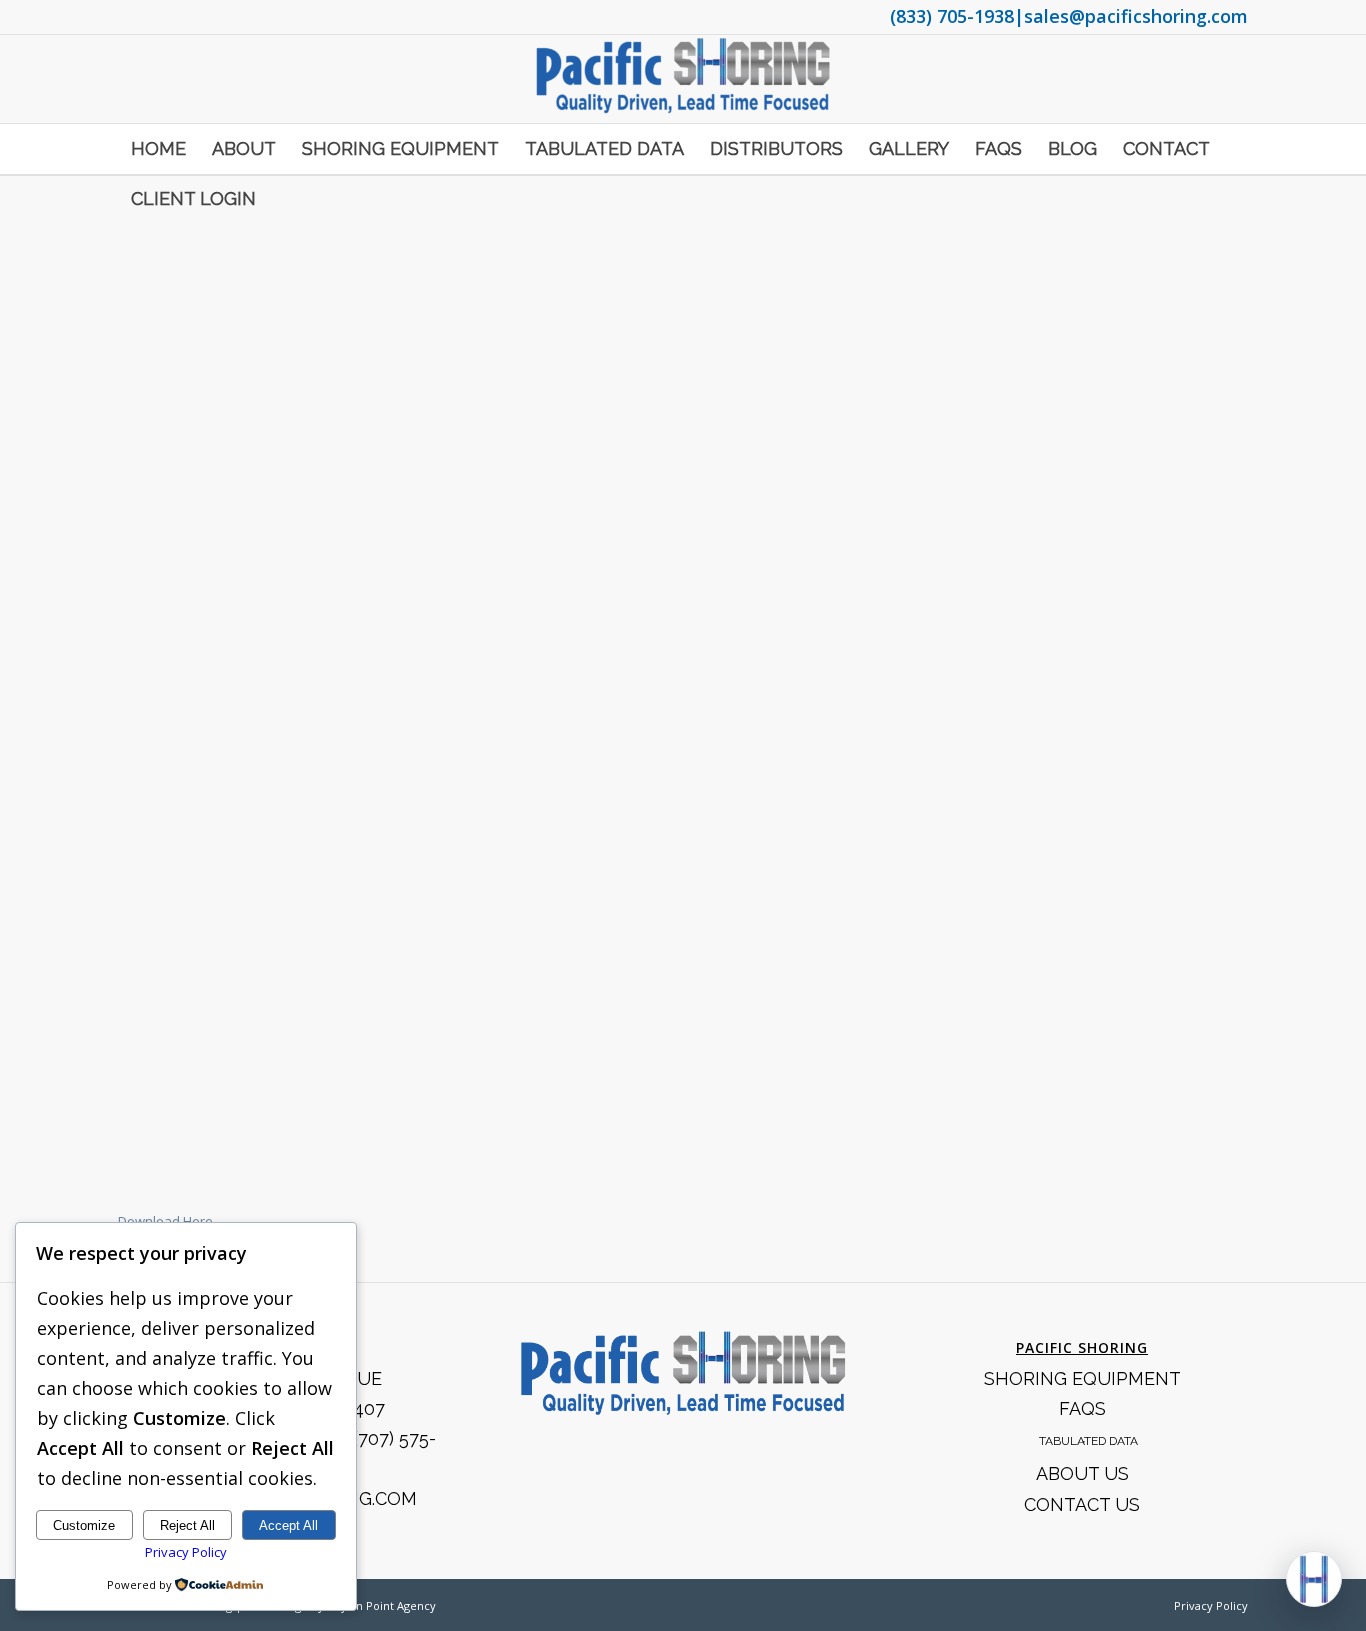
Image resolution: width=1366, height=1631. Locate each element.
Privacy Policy (1211, 1605)
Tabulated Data (1088, 1441)
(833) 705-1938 (952, 16)
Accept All (288, 1525)
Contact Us (1082, 1504)
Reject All (187, 1525)
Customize (84, 1525)
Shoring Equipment (1082, 1378)
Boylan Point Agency (381, 1605)
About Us (1082, 1473)
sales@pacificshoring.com (1136, 16)
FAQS (1082, 1408)
